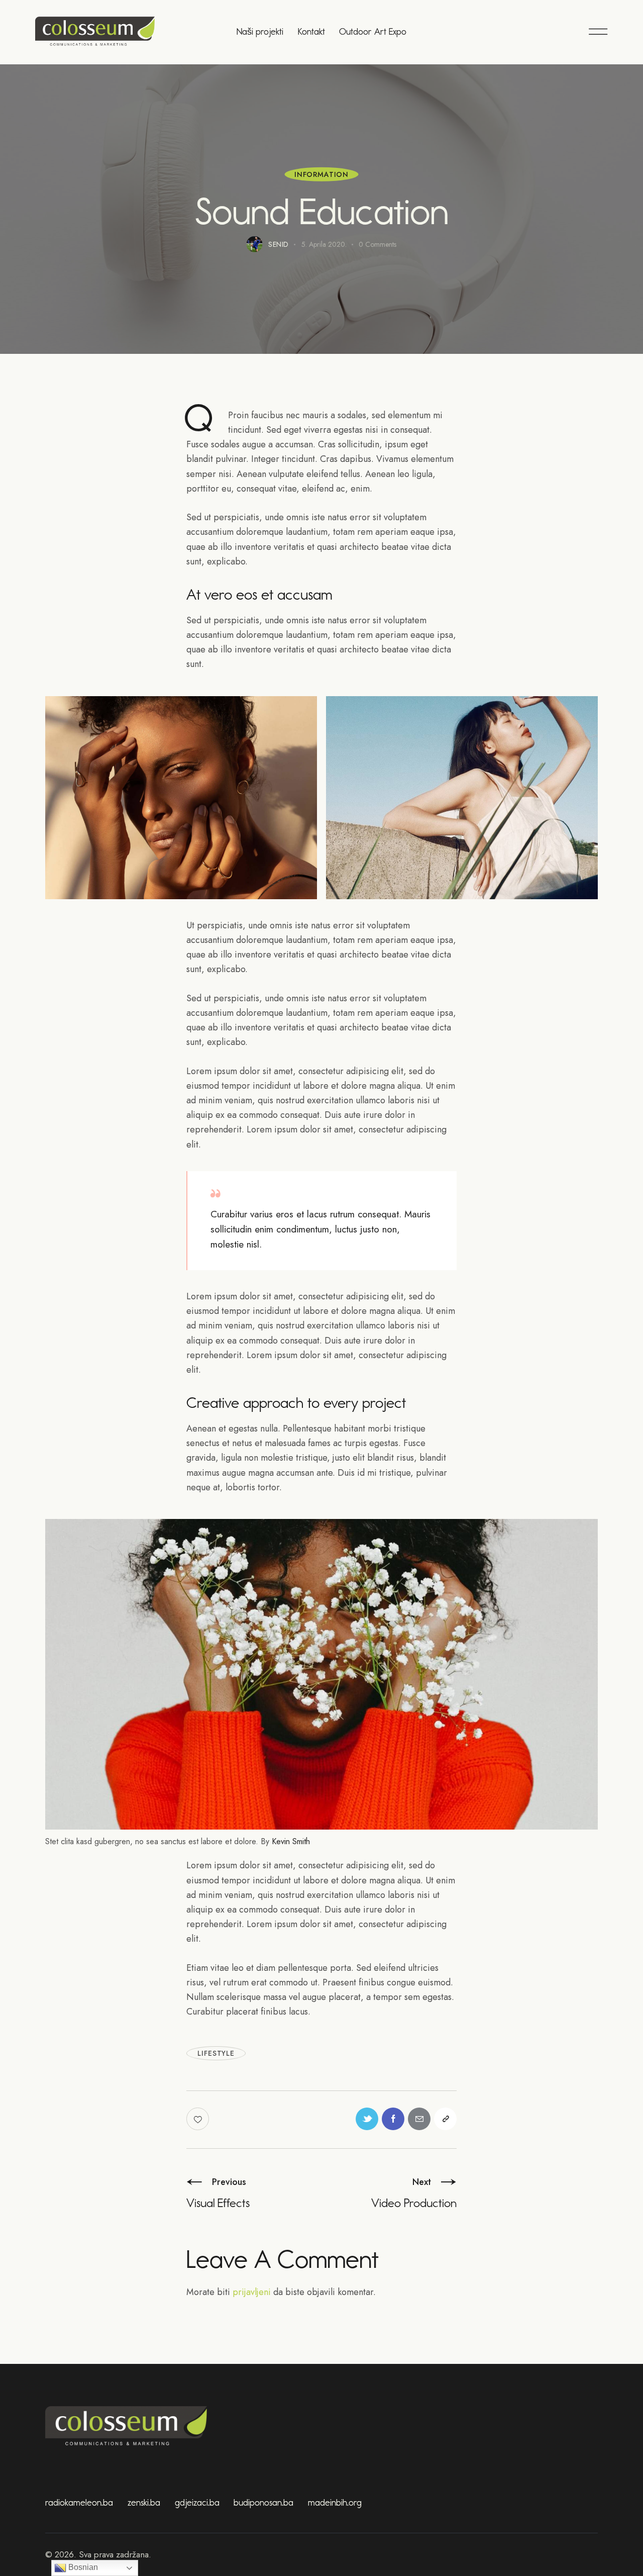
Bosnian (82, 2567)
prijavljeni (252, 2292)
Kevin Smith (291, 1841)
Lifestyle (216, 2053)
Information (321, 174)
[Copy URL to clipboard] (445, 2119)
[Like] (199, 2119)
